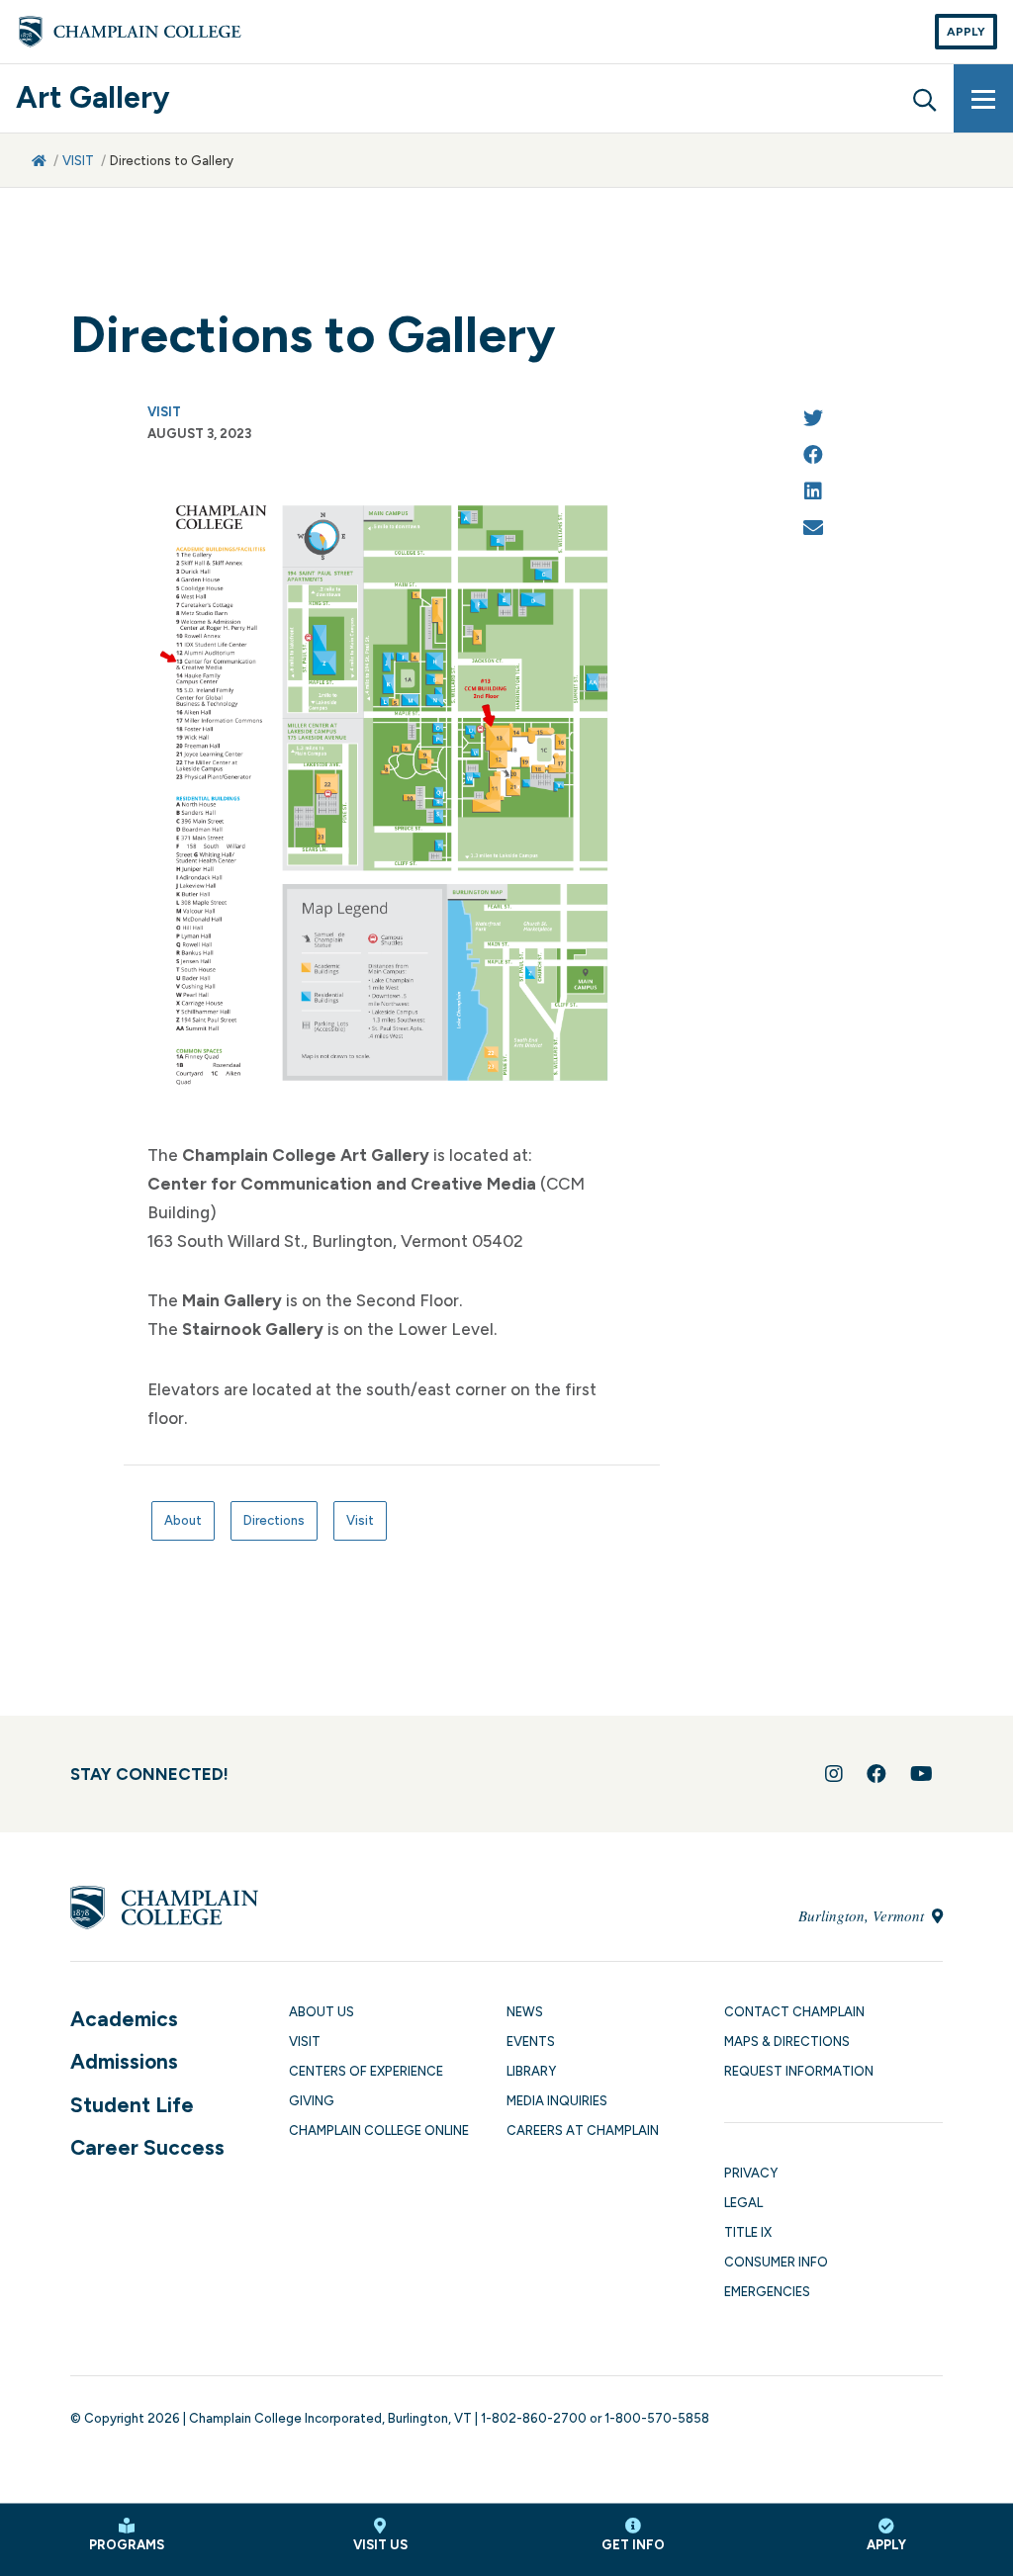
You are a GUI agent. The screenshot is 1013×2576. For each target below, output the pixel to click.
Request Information (799, 2071)
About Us (322, 2012)
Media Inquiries (557, 2101)
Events (531, 2042)
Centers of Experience (366, 2071)
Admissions (124, 2061)
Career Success (147, 2147)
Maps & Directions (787, 2042)
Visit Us (380, 2545)
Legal (743, 2203)
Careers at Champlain (583, 2131)
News (525, 2012)
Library (531, 2071)
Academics (124, 2019)
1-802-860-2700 (534, 2418)
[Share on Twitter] (813, 420)
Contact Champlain (794, 2012)
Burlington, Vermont (863, 1915)
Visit (360, 1520)
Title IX (748, 2232)
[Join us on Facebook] (876, 1774)
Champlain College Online (379, 2131)
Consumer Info (776, 2262)
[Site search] (924, 98)
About (183, 1520)
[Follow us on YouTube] (921, 1774)
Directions (274, 1520)
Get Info (633, 2545)
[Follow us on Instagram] (834, 1774)
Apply (966, 32)
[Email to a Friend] (813, 530)
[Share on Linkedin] (813, 493)
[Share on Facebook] (813, 456)
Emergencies (767, 2292)
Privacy (751, 2173)
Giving (312, 2101)
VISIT (78, 161)
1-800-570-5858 (657, 2418)
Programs (127, 2545)
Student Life (132, 2105)
